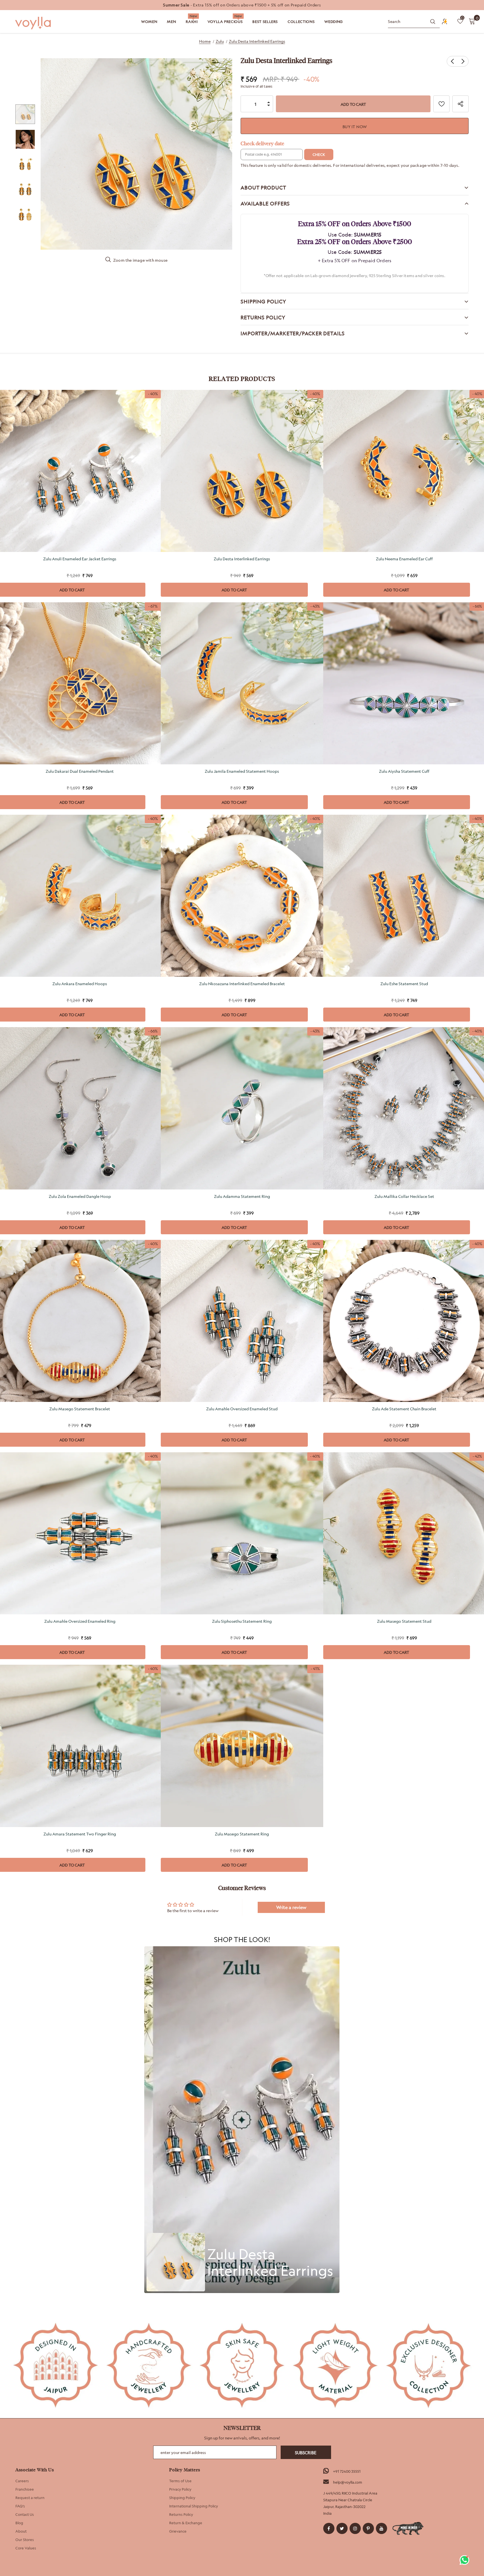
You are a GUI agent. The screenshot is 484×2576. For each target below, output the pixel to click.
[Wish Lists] (441, 104)
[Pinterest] (368, 2528)
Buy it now (355, 127)
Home (205, 41)
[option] (242, 5)
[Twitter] (342, 2528)
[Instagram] (355, 2528)
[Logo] (34, 23)
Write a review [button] (291, 1907)
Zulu (220, 41)
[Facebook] (329, 2528)
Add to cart (234, 590)
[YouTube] (381, 2528)
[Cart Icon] (472, 21)
